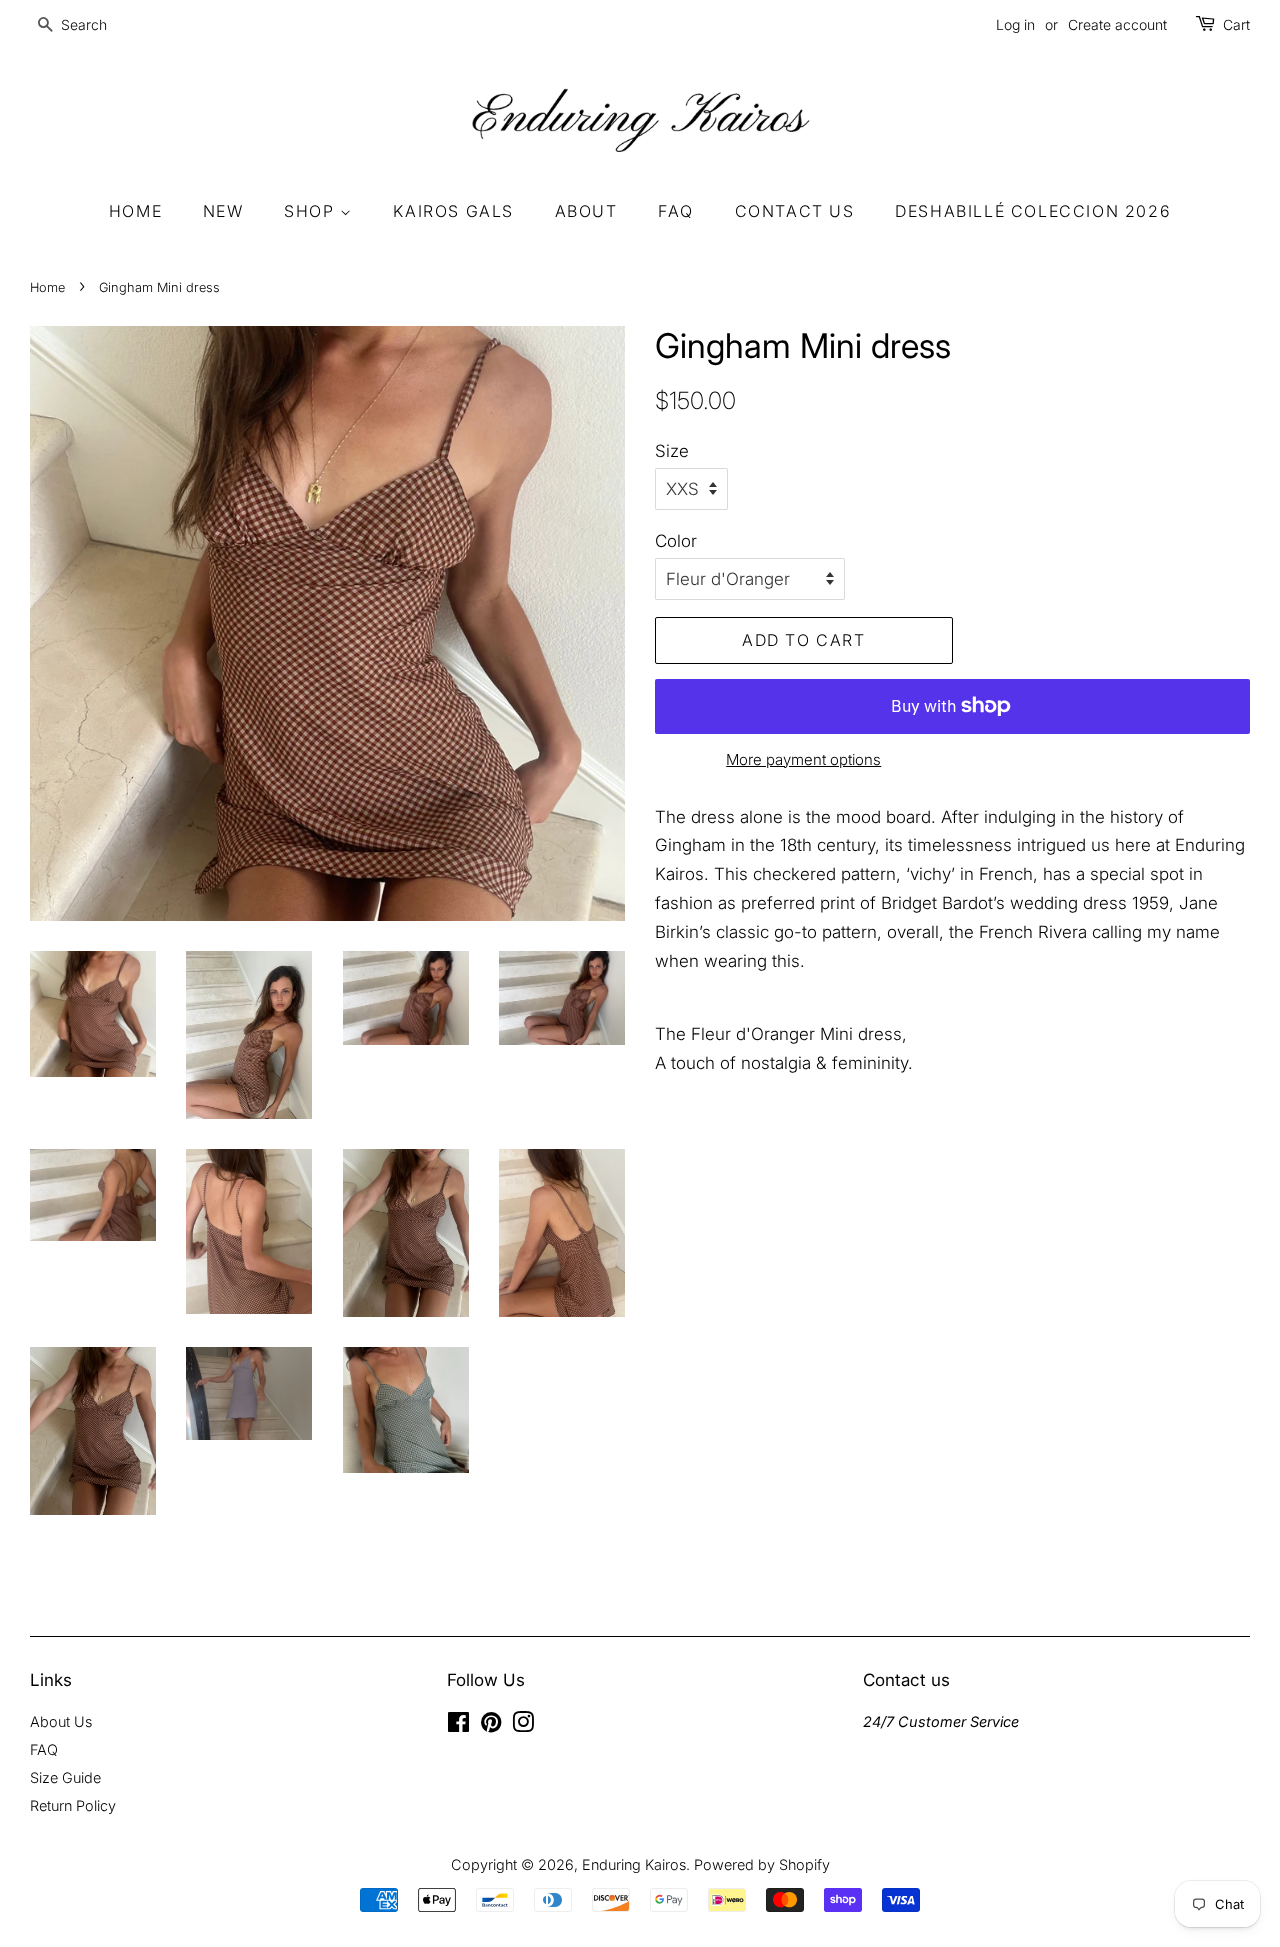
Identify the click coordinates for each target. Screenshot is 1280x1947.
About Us (61, 1721)
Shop (312, 211)
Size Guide (65, 1777)
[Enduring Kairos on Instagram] (523, 1725)
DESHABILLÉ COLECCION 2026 (1033, 211)
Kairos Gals (453, 211)
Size (672, 451)
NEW (223, 211)
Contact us (795, 211)
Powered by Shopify (762, 1864)
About (586, 211)
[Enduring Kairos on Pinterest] (491, 1725)
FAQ (676, 211)
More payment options (803, 759)
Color (676, 541)
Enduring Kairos (634, 1864)
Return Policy (73, 1805)
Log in (1015, 24)
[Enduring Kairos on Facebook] (458, 1725)
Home (135, 211)
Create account (1117, 24)
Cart (1236, 24)
